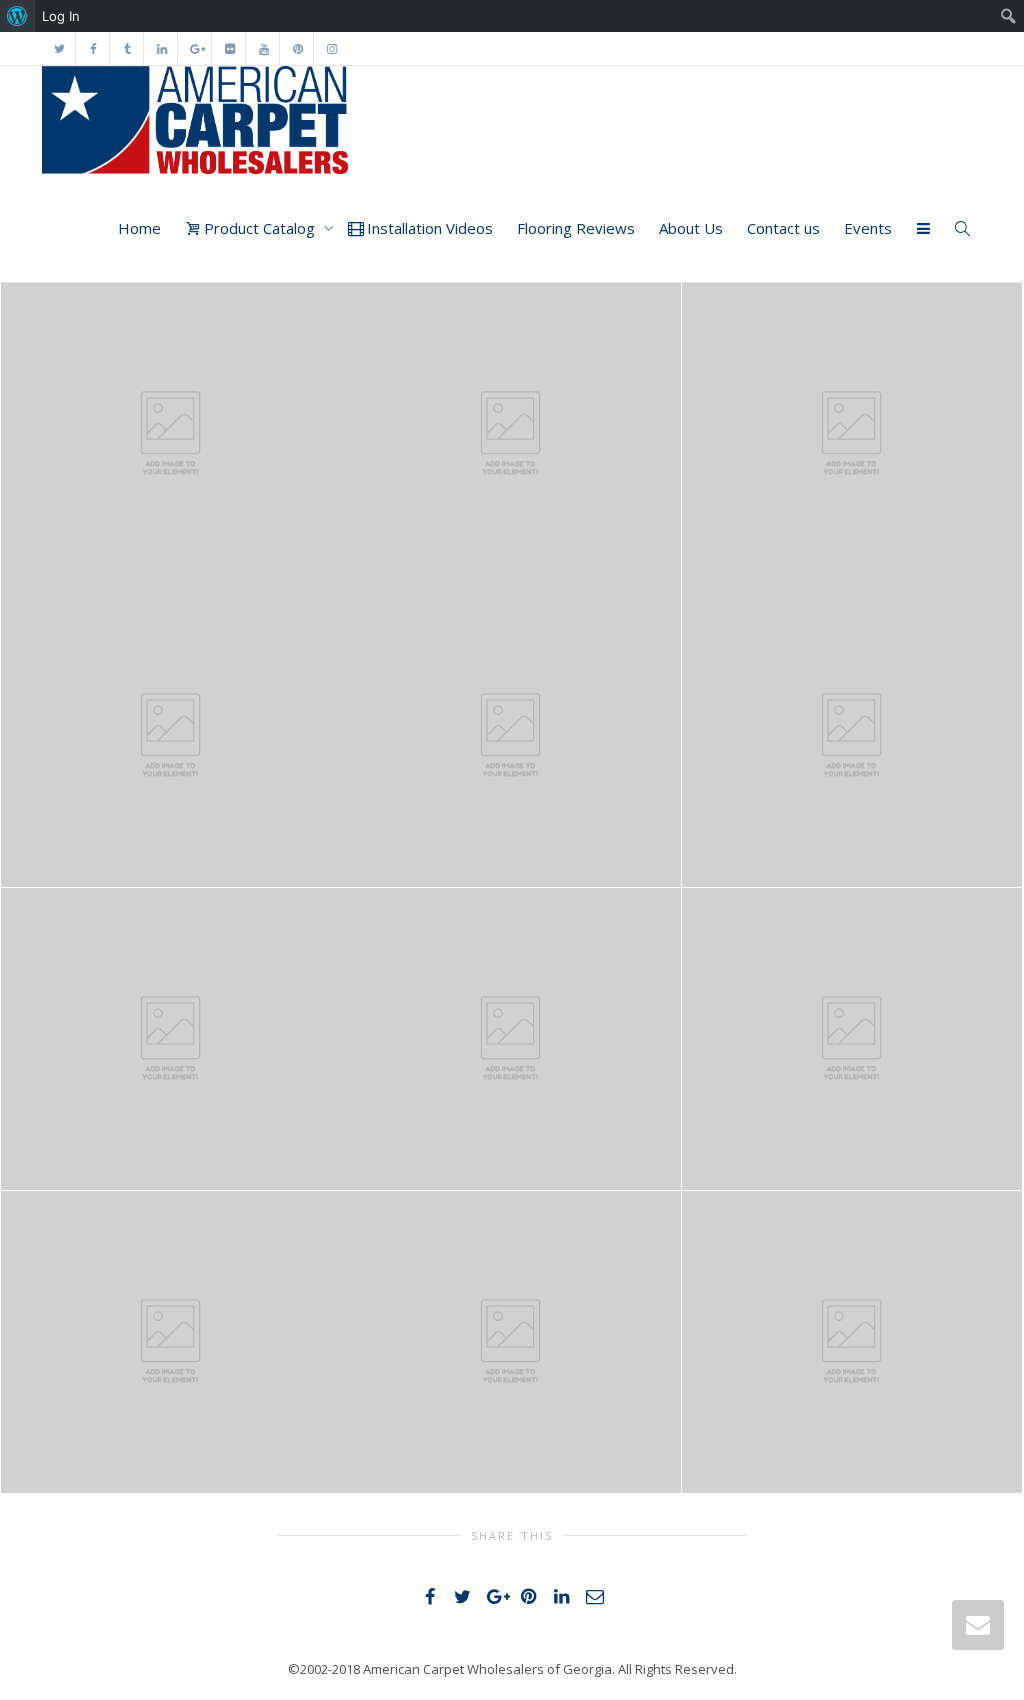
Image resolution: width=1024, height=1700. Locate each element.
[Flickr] (229, 48)
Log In (61, 16)
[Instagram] (331, 48)
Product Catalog (259, 228)
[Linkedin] (161, 48)
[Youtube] (263, 48)
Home (139, 228)
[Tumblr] (127, 48)
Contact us (783, 228)
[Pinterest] (297, 48)
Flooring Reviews (576, 228)
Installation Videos (428, 228)
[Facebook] (93, 48)
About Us (691, 228)
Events (868, 228)
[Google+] (195, 48)
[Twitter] (59, 48)
